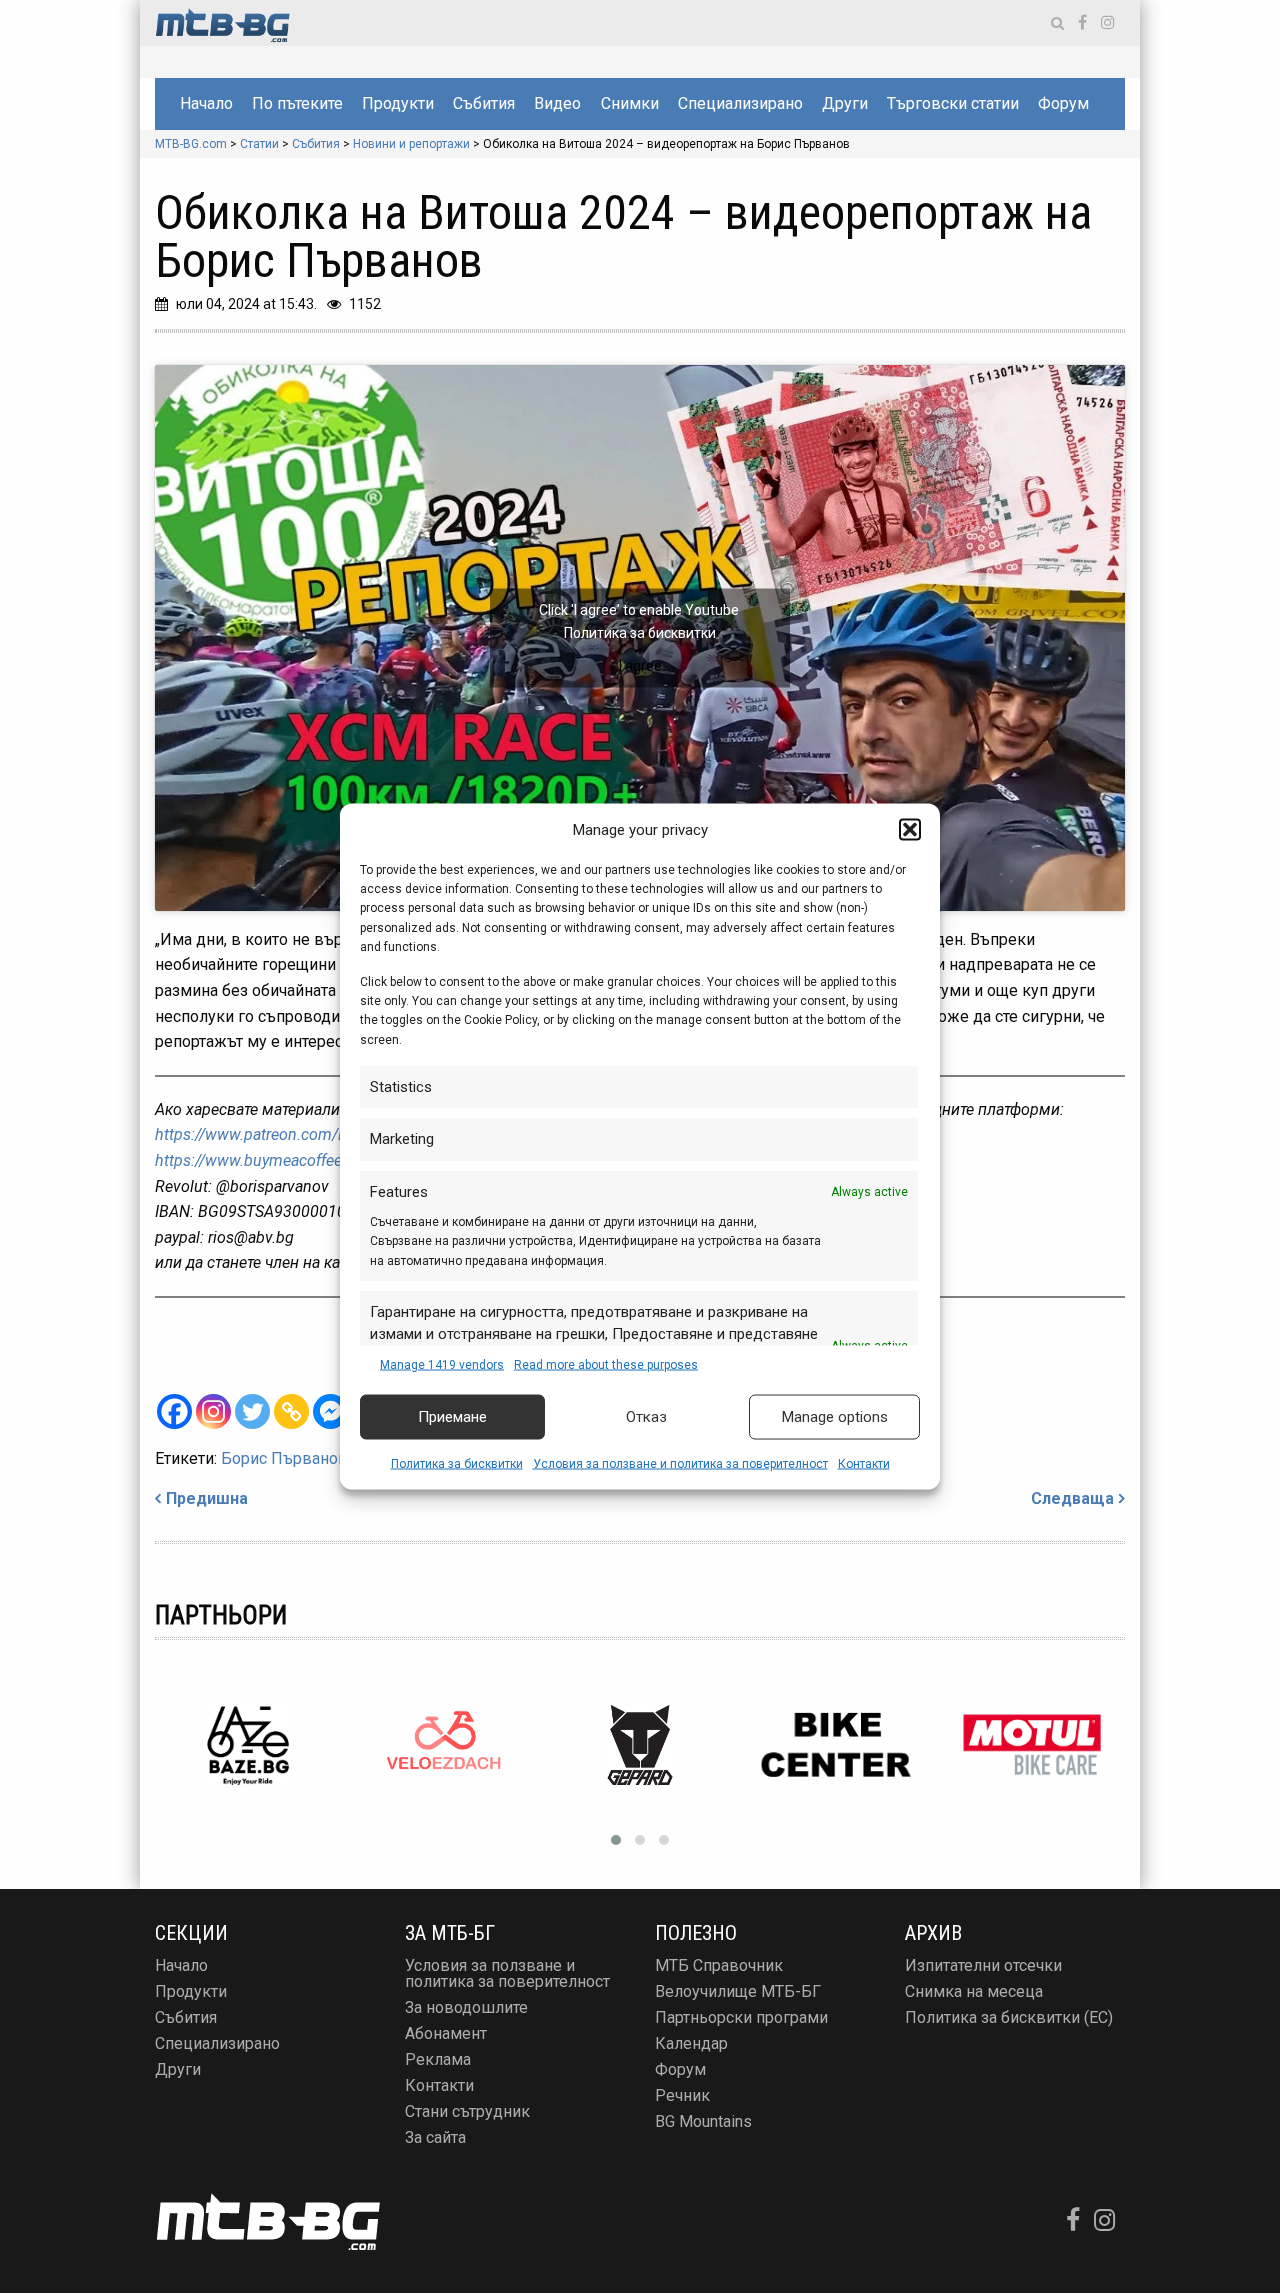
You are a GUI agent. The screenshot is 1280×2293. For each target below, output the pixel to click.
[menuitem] (206, 104)
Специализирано (740, 103)
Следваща (1072, 1498)
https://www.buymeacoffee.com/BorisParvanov (319, 1160)
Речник (682, 2095)
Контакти (864, 1463)
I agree (640, 665)
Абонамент (446, 2033)
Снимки (630, 103)
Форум (1063, 103)
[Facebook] (174, 1411)
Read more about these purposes (606, 1364)
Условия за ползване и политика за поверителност (680, 1463)
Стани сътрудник (467, 2111)
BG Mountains (703, 2121)
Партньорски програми (741, 2017)
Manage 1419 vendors (442, 1364)
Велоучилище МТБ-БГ (738, 1991)
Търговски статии (953, 103)
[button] (910, 829)
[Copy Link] (291, 1411)
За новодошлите (466, 2007)
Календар (691, 2043)
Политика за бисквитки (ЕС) (1009, 2017)
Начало (206, 103)
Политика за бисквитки (457, 1463)
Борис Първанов (284, 1458)
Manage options (835, 1417)
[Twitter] (252, 1411)
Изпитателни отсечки (983, 1965)
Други (845, 103)
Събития (484, 103)
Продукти (398, 103)
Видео (557, 103)
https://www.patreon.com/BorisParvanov (297, 1134)
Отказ (646, 1417)
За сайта (435, 2137)
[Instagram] (213, 1411)
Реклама (438, 2059)
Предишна (207, 1498)
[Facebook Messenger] (330, 1411)
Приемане (452, 1417)
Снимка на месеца (974, 1991)
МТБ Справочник (719, 1965)
